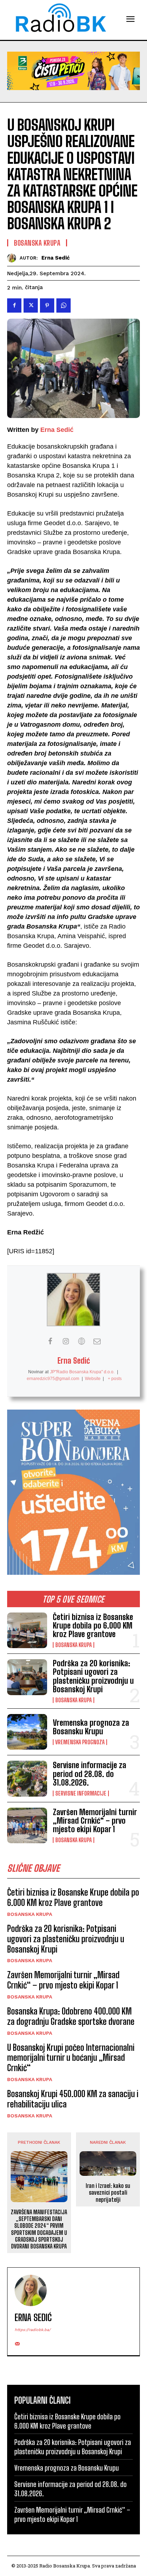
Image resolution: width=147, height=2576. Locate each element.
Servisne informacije (81, 1793)
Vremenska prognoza (80, 1742)
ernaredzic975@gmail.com (53, 1379)
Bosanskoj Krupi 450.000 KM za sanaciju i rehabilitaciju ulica (73, 2099)
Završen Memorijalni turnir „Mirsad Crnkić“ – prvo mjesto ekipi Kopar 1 (95, 1821)
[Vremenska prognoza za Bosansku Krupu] (27, 1732)
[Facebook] (14, 305)
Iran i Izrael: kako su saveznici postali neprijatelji (108, 2192)
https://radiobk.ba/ (33, 2330)
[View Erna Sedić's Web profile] (81, 1341)
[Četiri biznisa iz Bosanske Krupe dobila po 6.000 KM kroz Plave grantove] (27, 1630)
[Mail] (17, 2342)
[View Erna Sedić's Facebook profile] (50, 1341)
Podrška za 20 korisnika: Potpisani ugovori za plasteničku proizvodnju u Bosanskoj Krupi (93, 1676)
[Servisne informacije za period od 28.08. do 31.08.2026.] (27, 1778)
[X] (31, 305)
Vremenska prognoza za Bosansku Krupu (91, 1727)
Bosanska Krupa (73, 1645)
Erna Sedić (56, 258)
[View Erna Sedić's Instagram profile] (66, 1341)
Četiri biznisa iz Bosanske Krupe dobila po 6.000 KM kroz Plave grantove (93, 1626)
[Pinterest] (47, 305)
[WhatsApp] (64, 305)
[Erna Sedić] (13, 258)
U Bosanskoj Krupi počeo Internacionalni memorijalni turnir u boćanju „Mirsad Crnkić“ (71, 2058)
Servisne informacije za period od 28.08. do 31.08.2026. (90, 1774)
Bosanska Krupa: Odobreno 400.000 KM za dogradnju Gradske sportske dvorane (71, 2016)
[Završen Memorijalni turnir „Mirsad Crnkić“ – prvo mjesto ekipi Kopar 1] (27, 1825)
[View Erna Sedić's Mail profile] (97, 1341)
